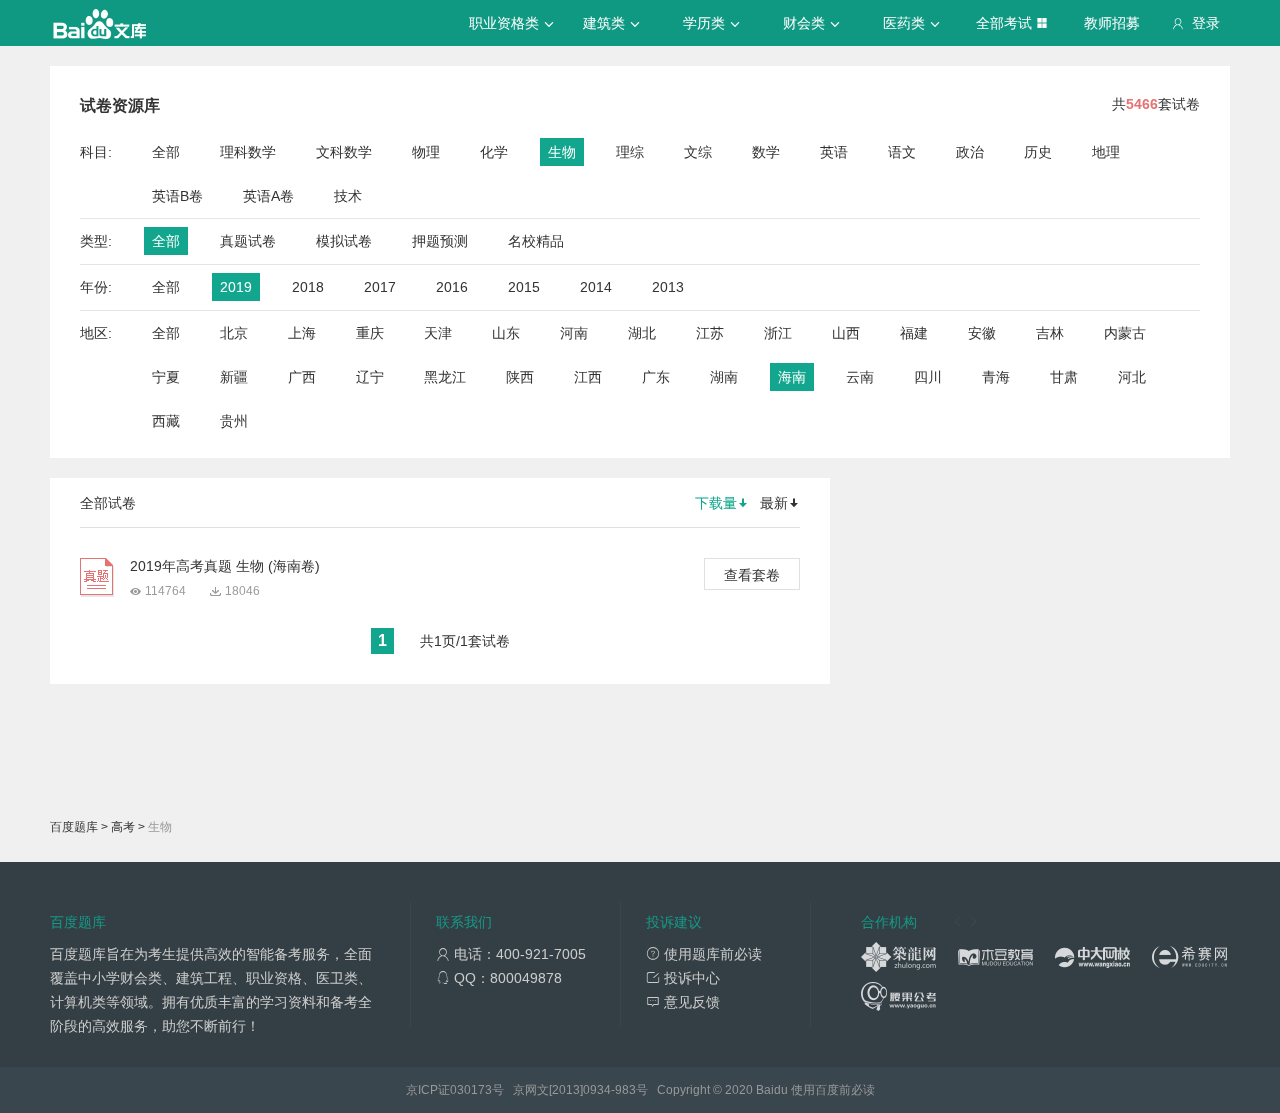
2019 (236, 287)
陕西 (520, 377)
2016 (452, 287)
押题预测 (440, 241)
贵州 (234, 421)
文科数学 (344, 152)
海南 (792, 377)
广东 (656, 377)
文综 (698, 152)
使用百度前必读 (833, 1090)
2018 (308, 287)
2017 (380, 287)
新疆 (234, 377)
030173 (471, 1090)
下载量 (716, 503)
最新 (774, 503)
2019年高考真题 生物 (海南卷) (225, 566)
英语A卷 (268, 196)
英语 (834, 152)
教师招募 (1112, 23)
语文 (902, 152)
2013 (668, 287)
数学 (766, 152)
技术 (348, 196)
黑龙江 (445, 377)
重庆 (370, 333)
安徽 (982, 333)
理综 (630, 152)
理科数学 (248, 152)
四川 (928, 377)
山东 (506, 333)
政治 (970, 152)
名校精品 (536, 241)
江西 (588, 377)
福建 (914, 333)
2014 (596, 287)
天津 (438, 333)
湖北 (642, 333)
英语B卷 (177, 196)
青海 (996, 377)
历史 (1038, 152)
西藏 (166, 421)
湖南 (724, 377)
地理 (1106, 152)
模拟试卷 (344, 241)
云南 (860, 377)
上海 (302, 333)
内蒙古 (1125, 333)
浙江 (778, 333)
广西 (302, 377)
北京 (234, 333)
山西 (846, 333)
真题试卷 (248, 241)
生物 (562, 152)
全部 (166, 152)
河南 (574, 333)
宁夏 (166, 377)
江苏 (710, 333)
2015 (524, 287)
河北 (1132, 377)
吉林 (1050, 333)
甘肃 (1064, 377)
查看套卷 (752, 575)
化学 (494, 152)
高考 (123, 827)
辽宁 (370, 377)
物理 (426, 152)
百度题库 (74, 827)
